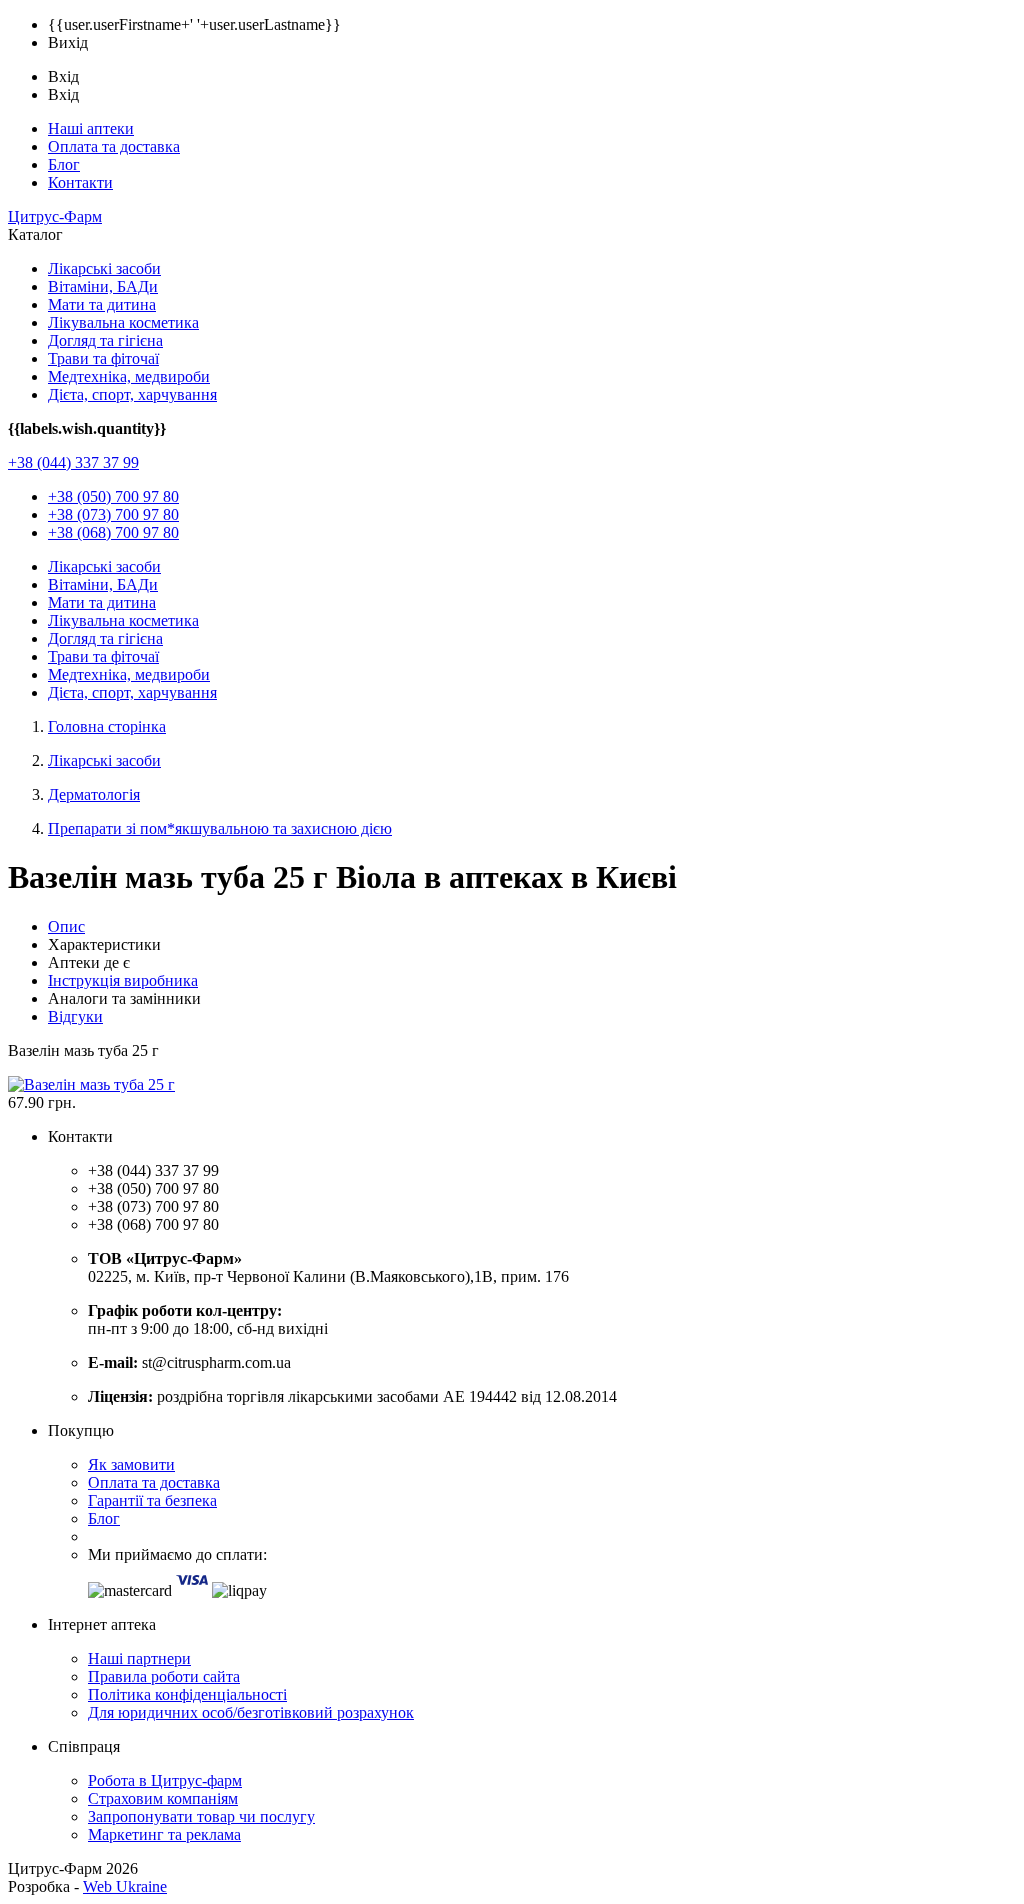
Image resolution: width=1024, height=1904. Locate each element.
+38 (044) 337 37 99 (73, 462)
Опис (66, 926)
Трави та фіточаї (103, 358)
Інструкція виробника (123, 980)
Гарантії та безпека (152, 1500)
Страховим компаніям (163, 1798)
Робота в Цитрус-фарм (165, 1780)
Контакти (80, 182)
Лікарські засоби (104, 268)
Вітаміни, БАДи (103, 286)
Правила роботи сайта (164, 1676)
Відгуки (75, 1016)
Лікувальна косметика (123, 322)
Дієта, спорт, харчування (132, 394)
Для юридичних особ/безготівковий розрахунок (251, 1712)
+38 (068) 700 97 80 (113, 532)
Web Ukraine (125, 1886)
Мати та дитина (102, 304)
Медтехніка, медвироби (129, 376)
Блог (64, 164)
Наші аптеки (91, 128)
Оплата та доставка (114, 146)
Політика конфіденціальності (187, 1694)
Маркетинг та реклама (164, 1834)
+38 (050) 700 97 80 (113, 496)
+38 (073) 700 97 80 (113, 514)
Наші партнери (139, 1658)
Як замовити (131, 1464)
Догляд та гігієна (105, 340)
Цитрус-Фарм (55, 216)
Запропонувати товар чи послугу (201, 1816)
